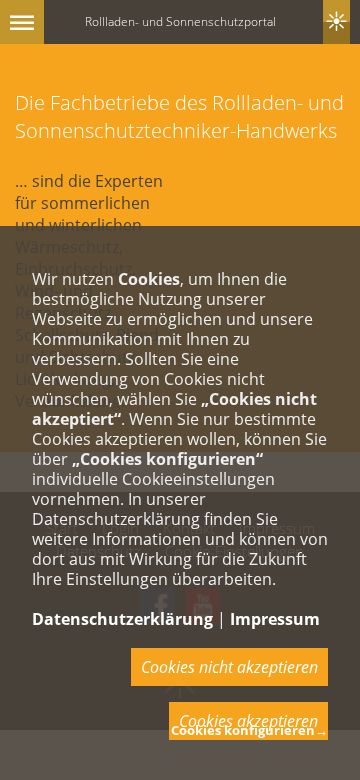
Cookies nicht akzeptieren (229, 667)
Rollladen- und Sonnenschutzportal (180, 21)
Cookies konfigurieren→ (249, 730)
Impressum (275, 619)
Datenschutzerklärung (122, 619)
